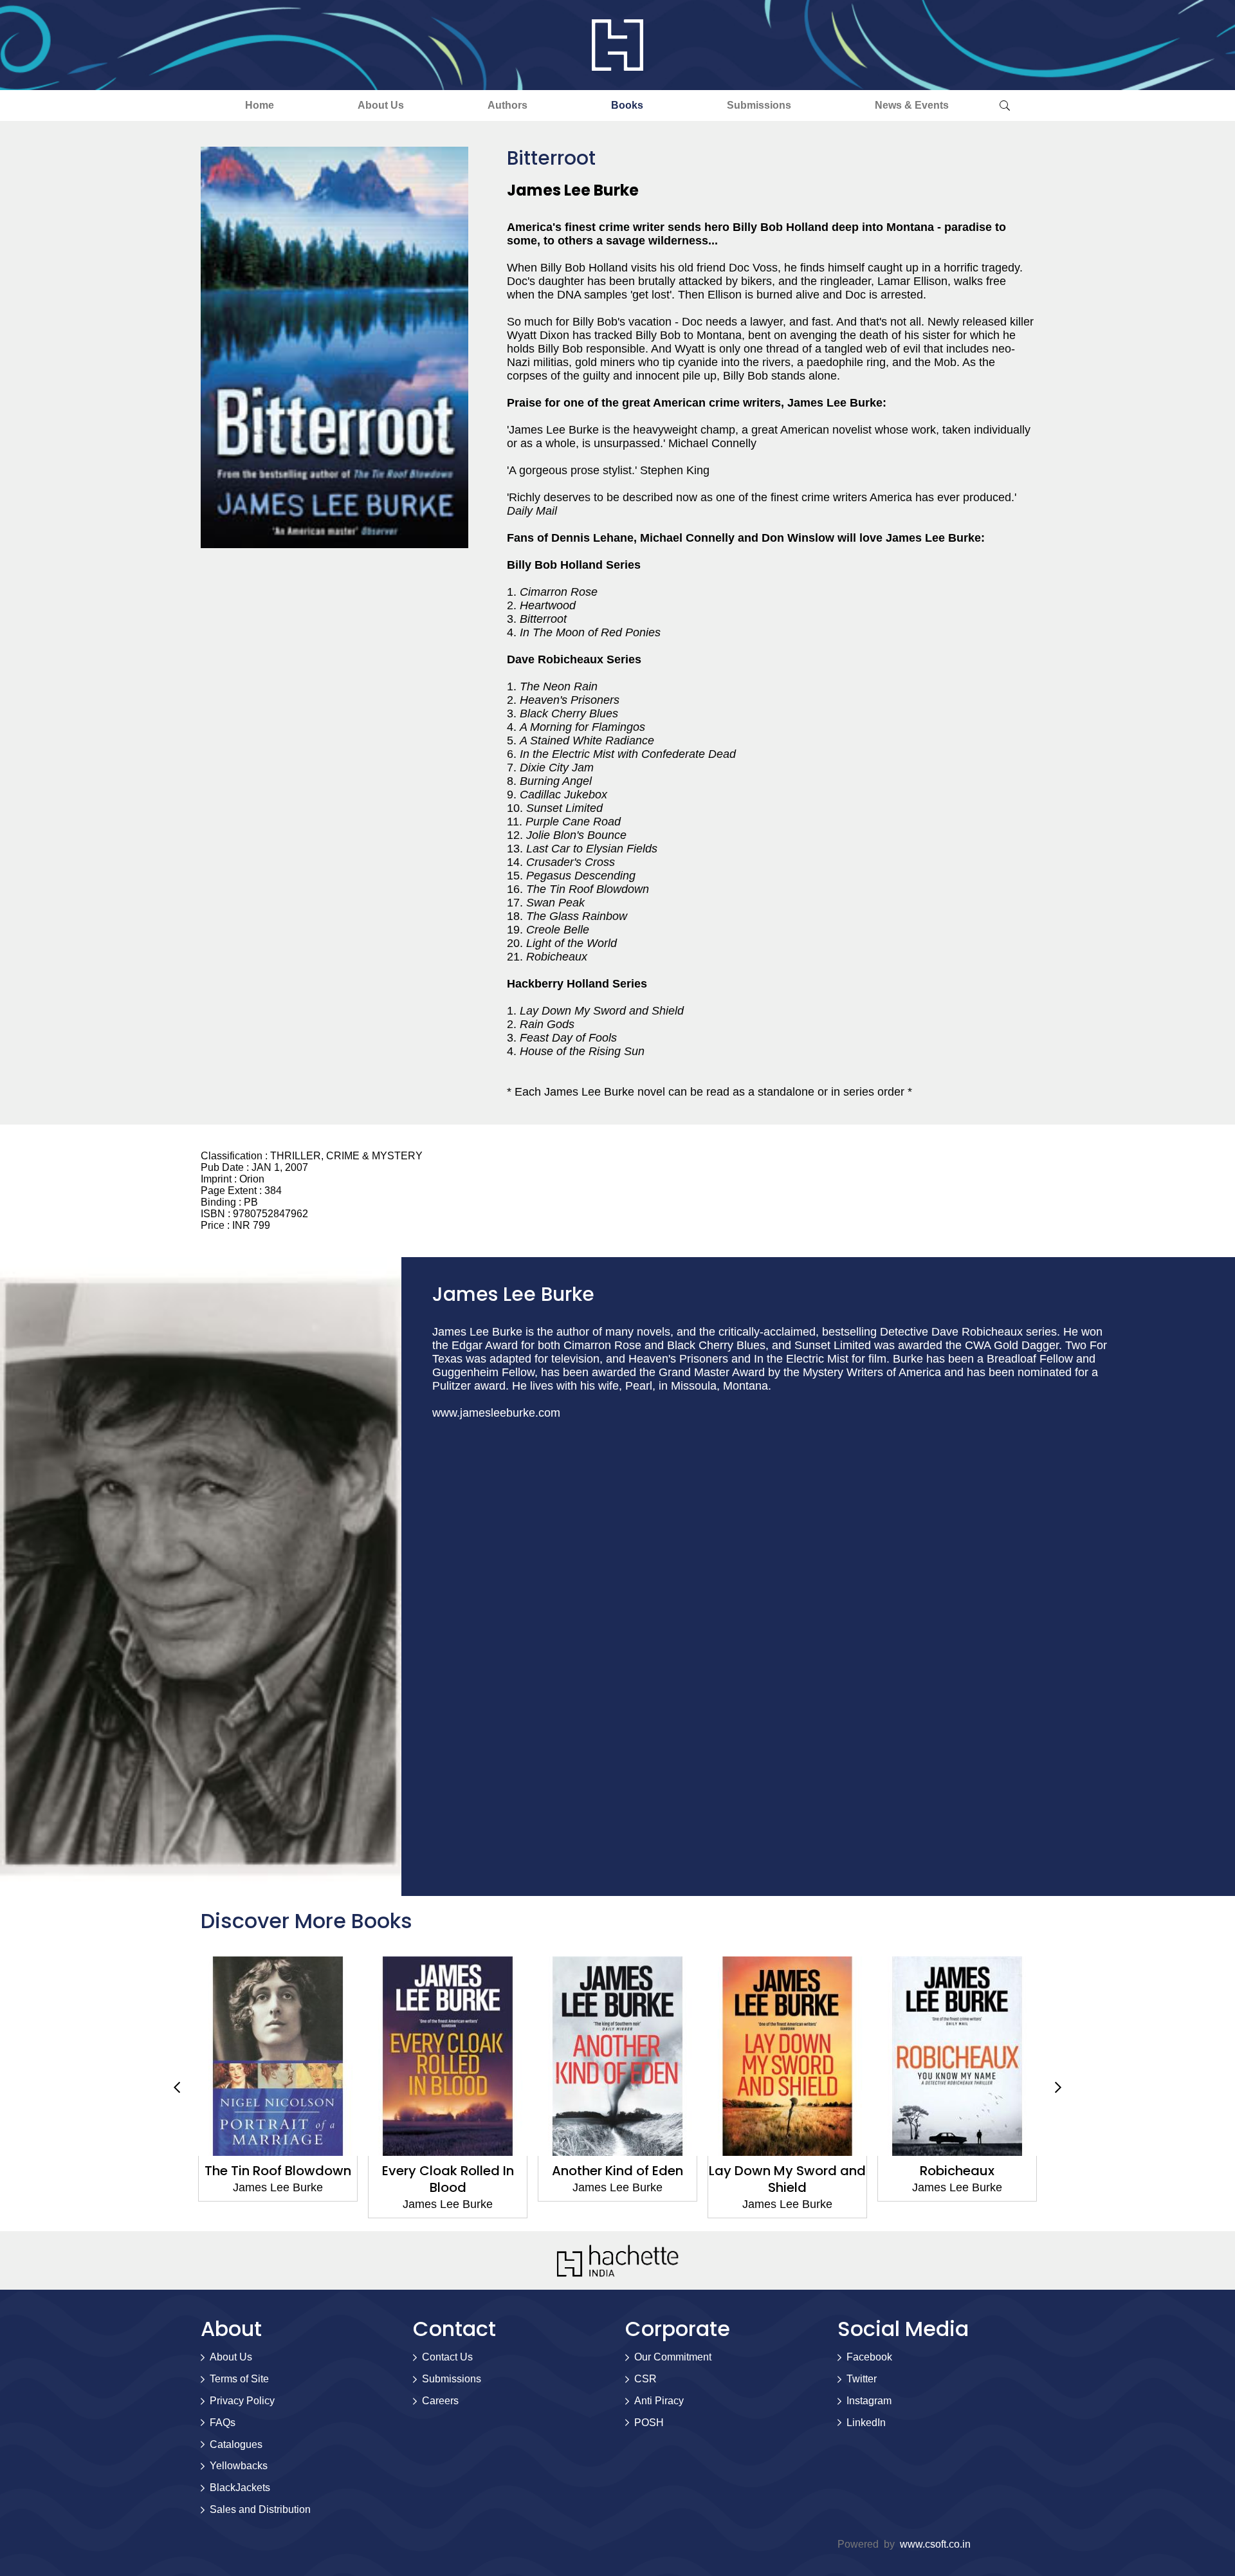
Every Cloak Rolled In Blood (278, 2179)
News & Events (912, 105)
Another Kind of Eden (448, 2171)
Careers (440, 2401)
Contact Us (447, 2357)
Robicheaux (787, 2171)
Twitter (862, 2379)
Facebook (869, 2357)
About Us (381, 105)
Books (627, 105)
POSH (649, 2423)
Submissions (759, 105)
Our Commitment (673, 2357)
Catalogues (236, 2444)
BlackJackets (240, 2488)
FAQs (223, 2423)
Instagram (869, 2401)
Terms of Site (239, 2379)
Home (260, 105)
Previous (177, 2087)
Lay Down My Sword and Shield (617, 2179)
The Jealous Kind (957, 2171)
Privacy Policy (242, 2401)
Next (1058, 2087)
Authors (508, 105)
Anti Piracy (659, 2401)
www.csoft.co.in (935, 2544)
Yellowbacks (239, 2466)
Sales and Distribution (260, 2509)
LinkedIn (866, 2423)
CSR (645, 2379)
